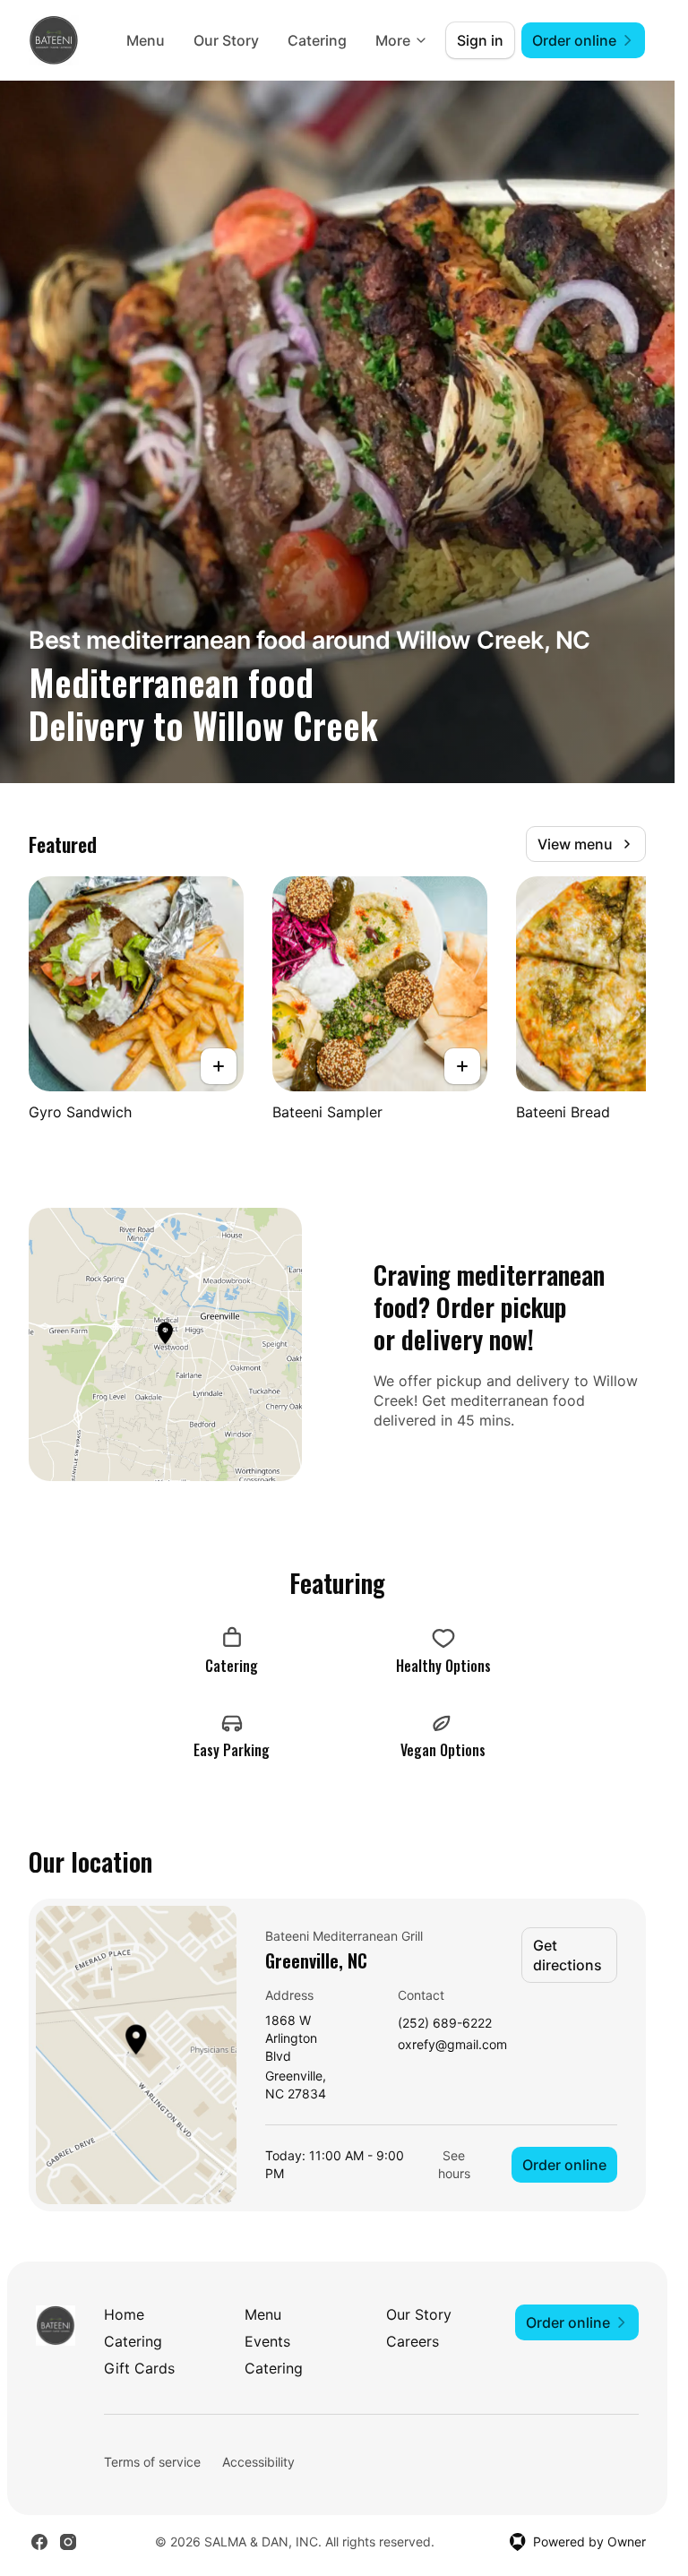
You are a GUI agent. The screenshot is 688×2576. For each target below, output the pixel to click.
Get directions (568, 1955)
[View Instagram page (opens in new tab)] (68, 2542)
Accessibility (258, 2462)
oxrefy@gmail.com (452, 2045)
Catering (317, 40)
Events (267, 2341)
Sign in (480, 40)
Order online (564, 2165)
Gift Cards (139, 2368)
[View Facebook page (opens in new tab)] (39, 2542)
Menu (146, 40)
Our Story (226, 40)
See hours (454, 2164)
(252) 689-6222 (445, 2024)
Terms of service (152, 2462)
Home (124, 2314)
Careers (413, 2341)
